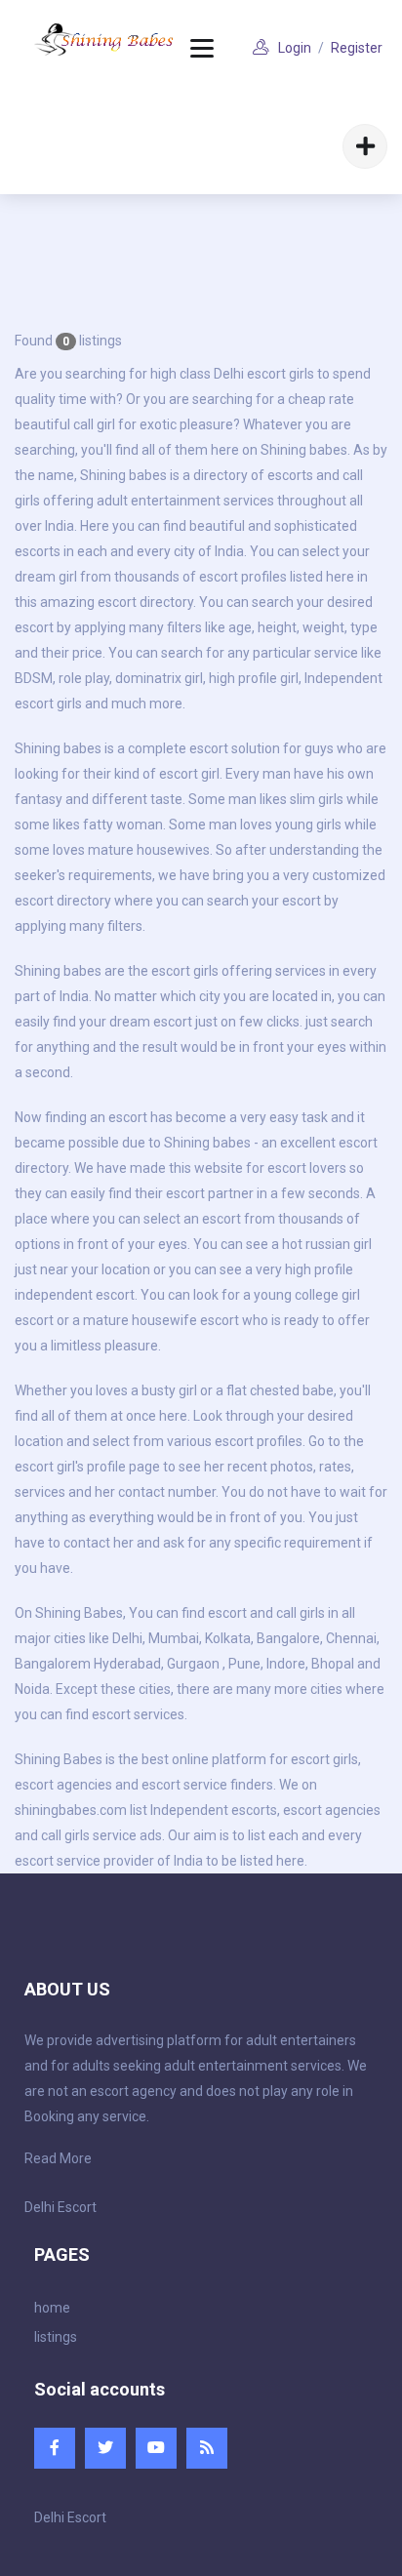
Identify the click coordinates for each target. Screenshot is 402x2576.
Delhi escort (250, 374)
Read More (58, 2158)
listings (56, 2337)
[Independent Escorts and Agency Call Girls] (105, 40)
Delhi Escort (60, 2207)
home (52, 2308)
